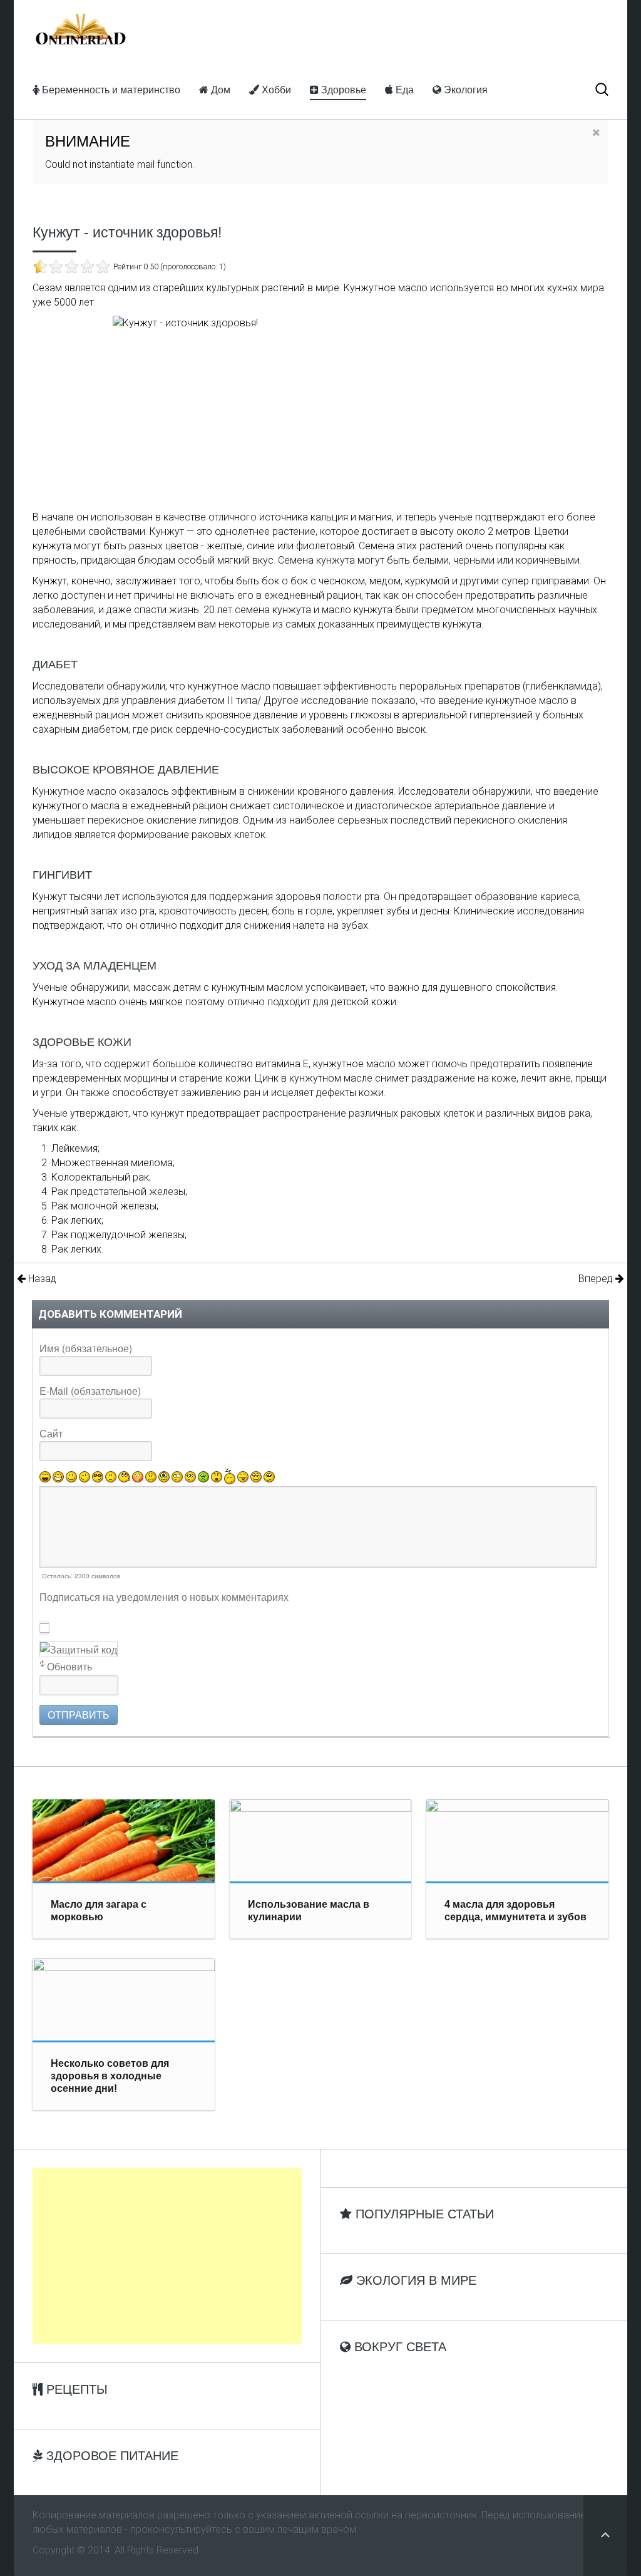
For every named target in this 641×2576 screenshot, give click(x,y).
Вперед (597, 1279)
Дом (219, 89)
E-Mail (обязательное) (90, 1391)
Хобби (275, 89)
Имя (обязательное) (86, 1348)
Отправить (79, 1715)
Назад (41, 1279)
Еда (403, 89)
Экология (464, 89)
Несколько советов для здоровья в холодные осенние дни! (110, 2076)
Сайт (51, 1433)
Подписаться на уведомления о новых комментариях (164, 1597)
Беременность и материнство (110, 89)
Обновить (69, 1666)
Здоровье (342, 89)
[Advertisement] (167, 2256)
